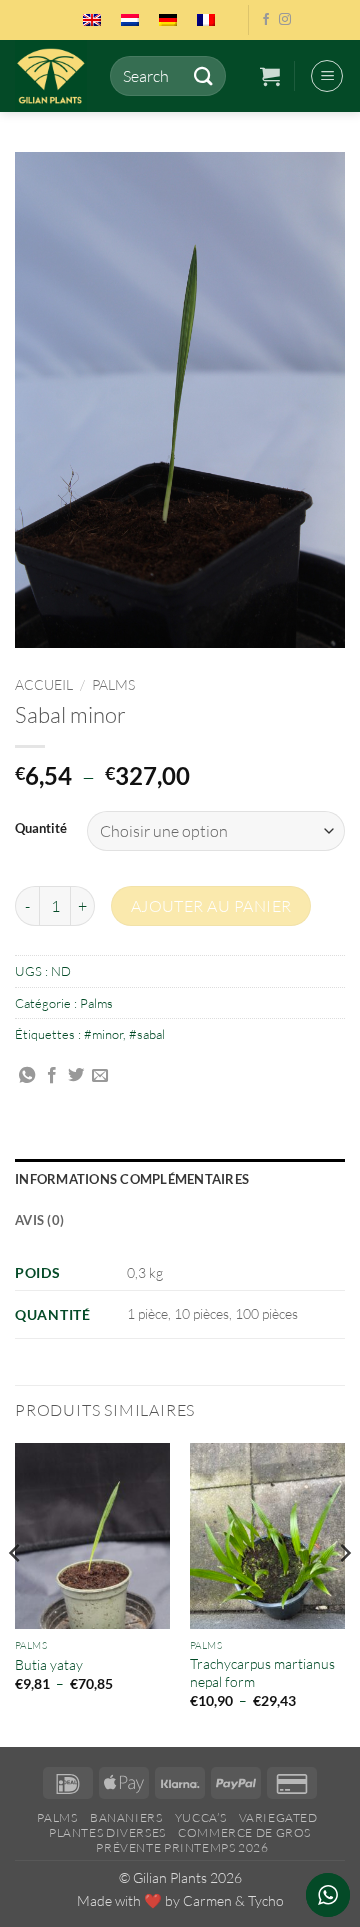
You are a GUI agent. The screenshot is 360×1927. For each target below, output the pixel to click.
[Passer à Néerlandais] (130, 20)
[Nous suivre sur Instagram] (285, 20)
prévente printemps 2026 (182, 1847)
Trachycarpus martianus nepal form (262, 1672)
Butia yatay (49, 1664)
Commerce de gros (244, 1832)
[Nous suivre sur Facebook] (266, 20)
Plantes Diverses (107, 1832)
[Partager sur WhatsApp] (27, 1076)
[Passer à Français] (206, 20)
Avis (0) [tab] (39, 1220)
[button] (270, 76)
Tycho (266, 1900)
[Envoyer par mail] (100, 1076)
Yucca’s (200, 1817)
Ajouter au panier (211, 906)
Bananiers (126, 1817)
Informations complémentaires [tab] (132, 1179)
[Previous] (16, 1593)
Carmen (207, 1900)
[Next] (344, 1593)
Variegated (278, 1817)
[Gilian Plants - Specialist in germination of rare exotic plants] (55, 76)
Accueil (44, 684)
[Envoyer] (203, 75)
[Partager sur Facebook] (52, 1076)
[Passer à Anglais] (92, 20)
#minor (103, 1034)
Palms (113, 684)
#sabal (147, 1034)
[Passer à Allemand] (168, 20)
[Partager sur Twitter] (76, 1076)
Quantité (41, 829)
